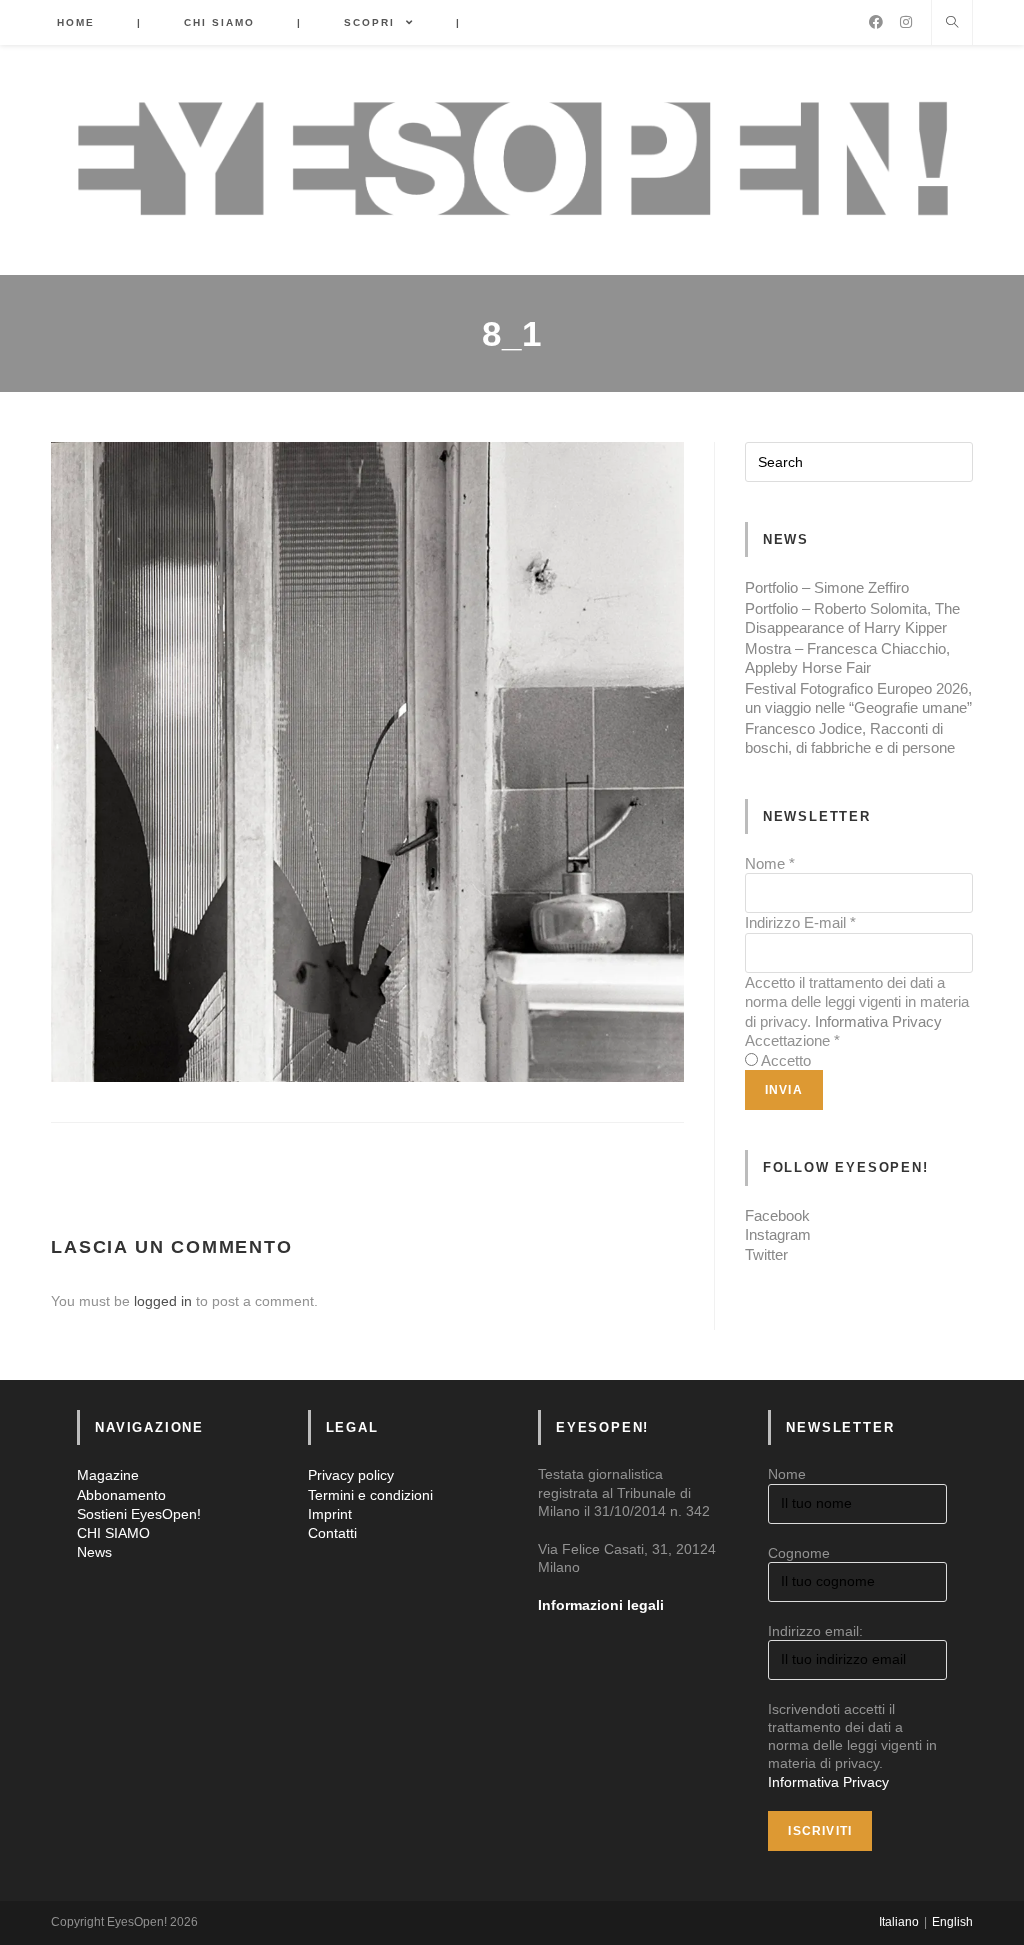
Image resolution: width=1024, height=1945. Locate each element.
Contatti (332, 1533)
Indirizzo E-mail (800, 922)
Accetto (786, 1060)
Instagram (778, 1234)
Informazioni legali (601, 1605)
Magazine (108, 1475)
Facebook (777, 1215)
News (94, 1552)
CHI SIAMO (113, 1533)
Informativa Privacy (878, 1021)
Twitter (766, 1254)
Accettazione (792, 1040)
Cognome (799, 1553)
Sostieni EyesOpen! (139, 1514)
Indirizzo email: (815, 1631)
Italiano (899, 1922)
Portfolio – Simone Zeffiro (827, 587)
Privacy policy (351, 1475)
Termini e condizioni (370, 1495)
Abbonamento (121, 1495)
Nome (770, 863)
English (952, 1922)
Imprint (330, 1514)
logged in (163, 1301)
